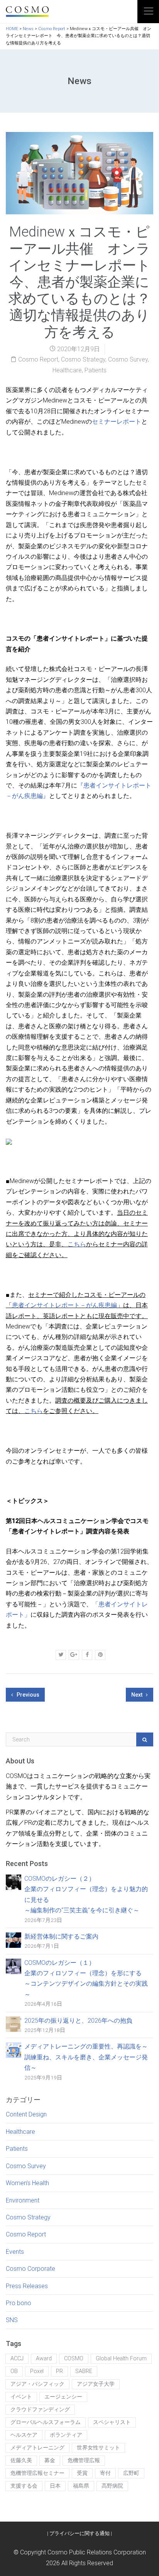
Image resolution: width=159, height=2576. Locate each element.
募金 (50, 2460)
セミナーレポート (117, 422)
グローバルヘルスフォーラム (46, 2422)
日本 (55, 2486)
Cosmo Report (38, 359)
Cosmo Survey (128, 359)
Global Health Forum (121, 2359)
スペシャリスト (112, 2422)
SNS (12, 2320)
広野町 (131, 2473)
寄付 (105, 2473)
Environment (23, 2200)
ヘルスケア (24, 2435)
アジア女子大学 (96, 2384)
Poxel (37, 2371)
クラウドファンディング (40, 2410)
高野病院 (112, 2486)
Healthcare (67, 370)
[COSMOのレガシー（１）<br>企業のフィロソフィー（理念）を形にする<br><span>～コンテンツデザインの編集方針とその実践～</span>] (14, 1966)
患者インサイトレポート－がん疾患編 (64, 1305)
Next (137, 1695)
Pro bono (19, 2303)
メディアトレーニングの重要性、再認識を (86, 2057)
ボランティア (66, 2435)
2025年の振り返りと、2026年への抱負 (78, 2021)
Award (44, 2359)
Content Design (26, 2114)
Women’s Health (27, 2183)
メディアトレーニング (37, 2448)
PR (59, 2371)
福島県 (81, 2486)
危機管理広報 (84, 2460)
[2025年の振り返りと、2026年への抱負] (14, 2024)
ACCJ (17, 2359)
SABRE (84, 2371)
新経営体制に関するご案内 (61, 1936)
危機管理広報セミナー (37, 2473)
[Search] (145, 1739)
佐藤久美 (21, 2460)
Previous (27, 1695)
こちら (77, 1244)
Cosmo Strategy (83, 359)
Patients (96, 370)
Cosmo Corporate (30, 2269)
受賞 (82, 2473)
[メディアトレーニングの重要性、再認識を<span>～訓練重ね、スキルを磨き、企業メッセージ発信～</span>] (14, 2050)
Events (15, 2252)
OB (14, 2371)
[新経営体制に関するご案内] (14, 1940)
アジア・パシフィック (37, 2384)
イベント (21, 2397)
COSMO (74, 2359)
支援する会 (24, 2486)
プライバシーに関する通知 (79, 2533)
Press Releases (27, 2286)
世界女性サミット (98, 2448)
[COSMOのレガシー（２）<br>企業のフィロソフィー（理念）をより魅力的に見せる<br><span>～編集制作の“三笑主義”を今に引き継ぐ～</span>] (14, 1882)
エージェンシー (63, 2397)
